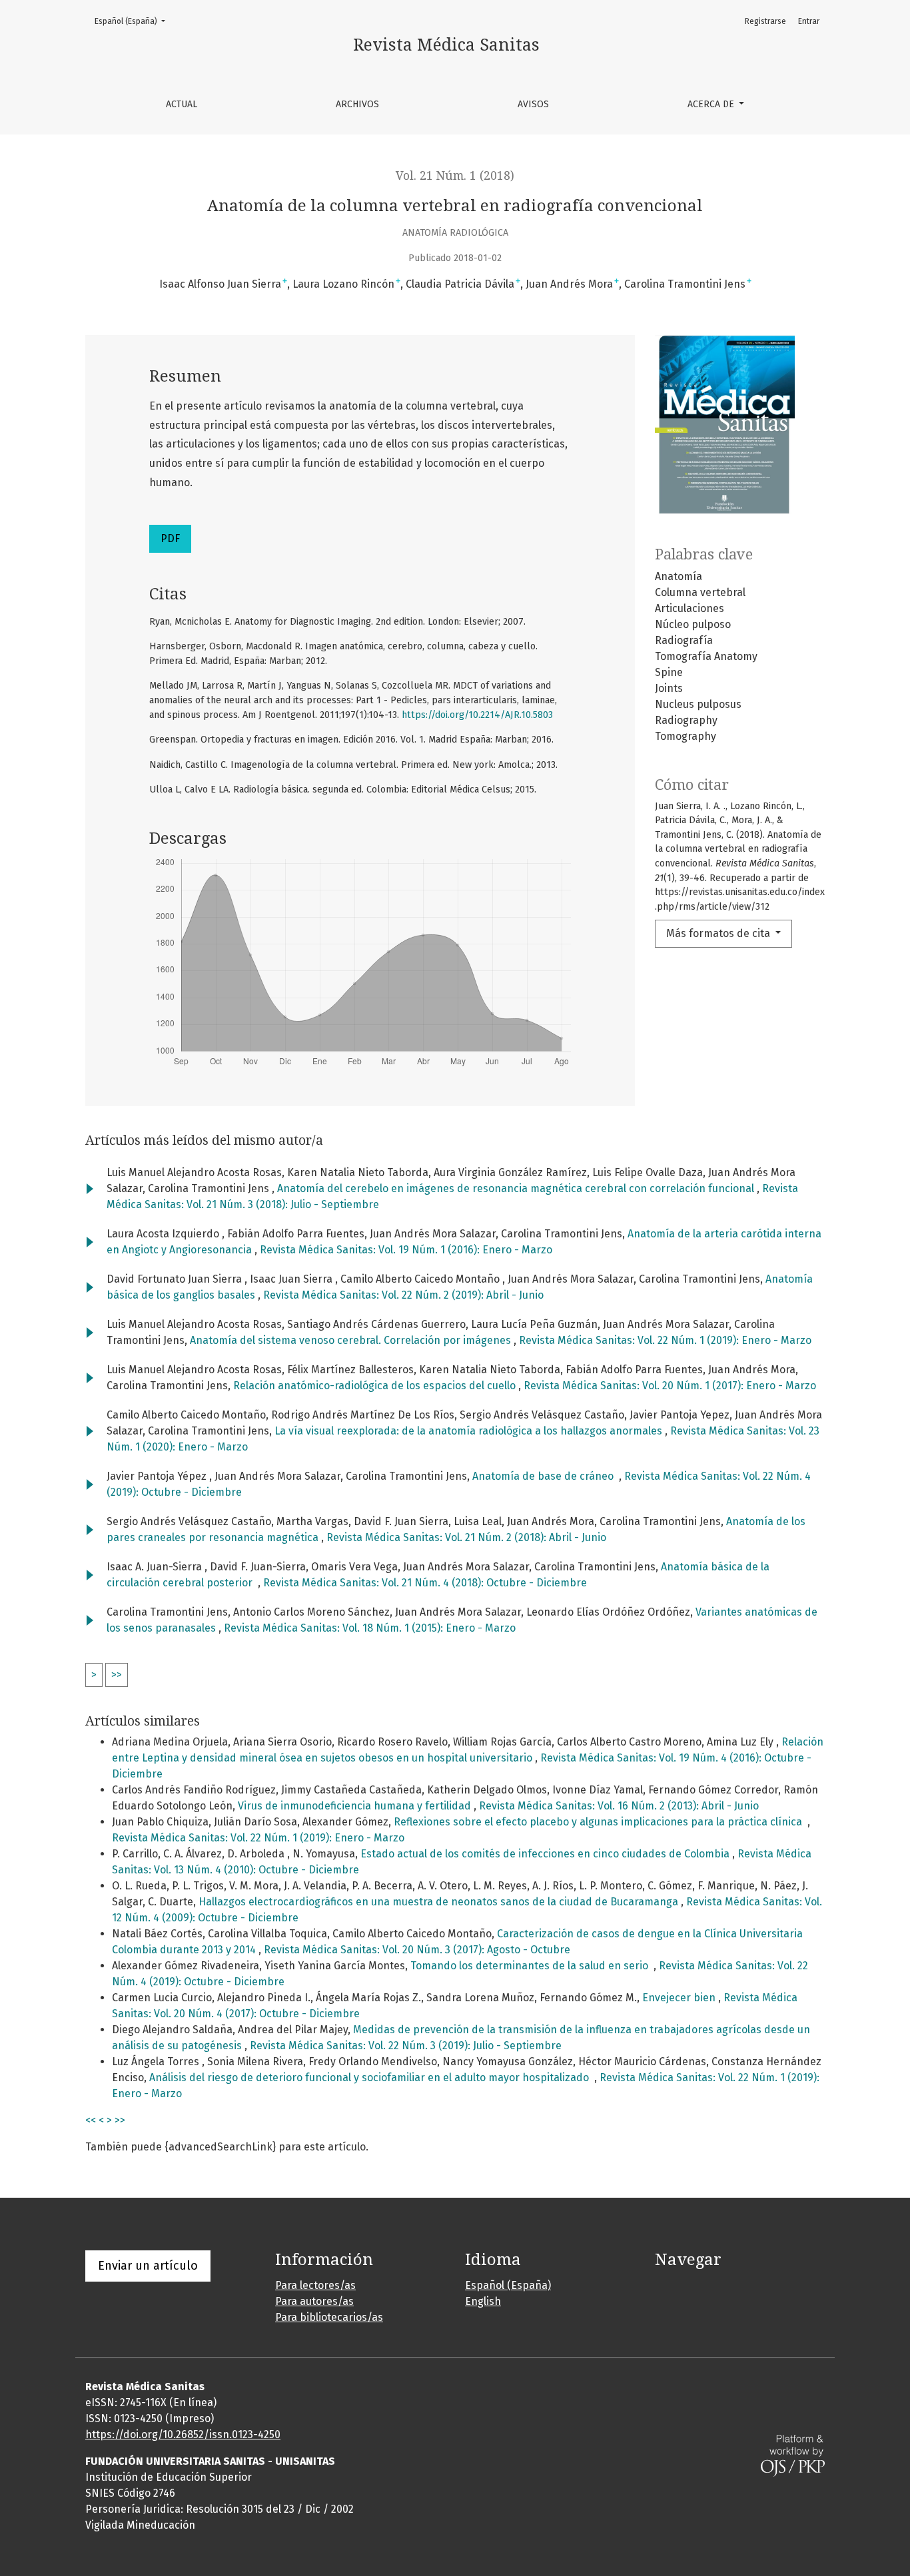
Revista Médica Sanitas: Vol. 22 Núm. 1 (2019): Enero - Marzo (665, 1340)
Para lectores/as (315, 2285)
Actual (182, 104)
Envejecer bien (680, 1998)
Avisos (533, 104)
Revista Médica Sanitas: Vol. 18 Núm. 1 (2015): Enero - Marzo (370, 1628)
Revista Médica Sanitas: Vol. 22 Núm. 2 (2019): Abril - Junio (403, 1295)
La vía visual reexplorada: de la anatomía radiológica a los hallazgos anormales (470, 1431)
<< (91, 2120)
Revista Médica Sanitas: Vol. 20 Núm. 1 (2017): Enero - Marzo (670, 1386)
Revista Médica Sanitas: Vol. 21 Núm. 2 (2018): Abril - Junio (466, 1537)
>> (117, 1675)
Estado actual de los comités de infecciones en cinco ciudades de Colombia (546, 1854)
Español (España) (134, 21)
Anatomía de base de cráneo (546, 1476)
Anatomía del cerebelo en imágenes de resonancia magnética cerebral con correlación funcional (517, 1188)
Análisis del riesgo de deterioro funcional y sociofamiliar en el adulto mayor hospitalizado (372, 2078)
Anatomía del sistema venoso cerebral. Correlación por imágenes (352, 1340)
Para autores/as (314, 2301)
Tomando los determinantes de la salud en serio (532, 1966)
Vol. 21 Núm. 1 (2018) (455, 176)
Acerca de (712, 104)
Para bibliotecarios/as (329, 2317)
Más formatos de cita (719, 933)
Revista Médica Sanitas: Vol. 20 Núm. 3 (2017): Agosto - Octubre (417, 1950)
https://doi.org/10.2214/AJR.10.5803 (477, 715)
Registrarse (765, 21)
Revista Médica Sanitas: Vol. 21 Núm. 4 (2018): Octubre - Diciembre (425, 1583)
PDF (170, 538)
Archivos (357, 104)
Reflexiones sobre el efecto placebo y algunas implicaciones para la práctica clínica (601, 1822)
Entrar (809, 21)
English (483, 2301)
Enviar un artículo (148, 2266)
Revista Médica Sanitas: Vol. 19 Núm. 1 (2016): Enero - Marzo (406, 1250)
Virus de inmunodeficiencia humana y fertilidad (356, 1806)
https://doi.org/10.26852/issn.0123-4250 (183, 2434)
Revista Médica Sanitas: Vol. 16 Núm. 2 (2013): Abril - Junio (619, 1806)
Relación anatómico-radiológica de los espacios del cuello (376, 1386)
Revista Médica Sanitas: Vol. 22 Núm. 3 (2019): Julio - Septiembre (406, 2046)
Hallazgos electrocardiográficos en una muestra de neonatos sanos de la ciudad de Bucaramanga (440, 1902)
